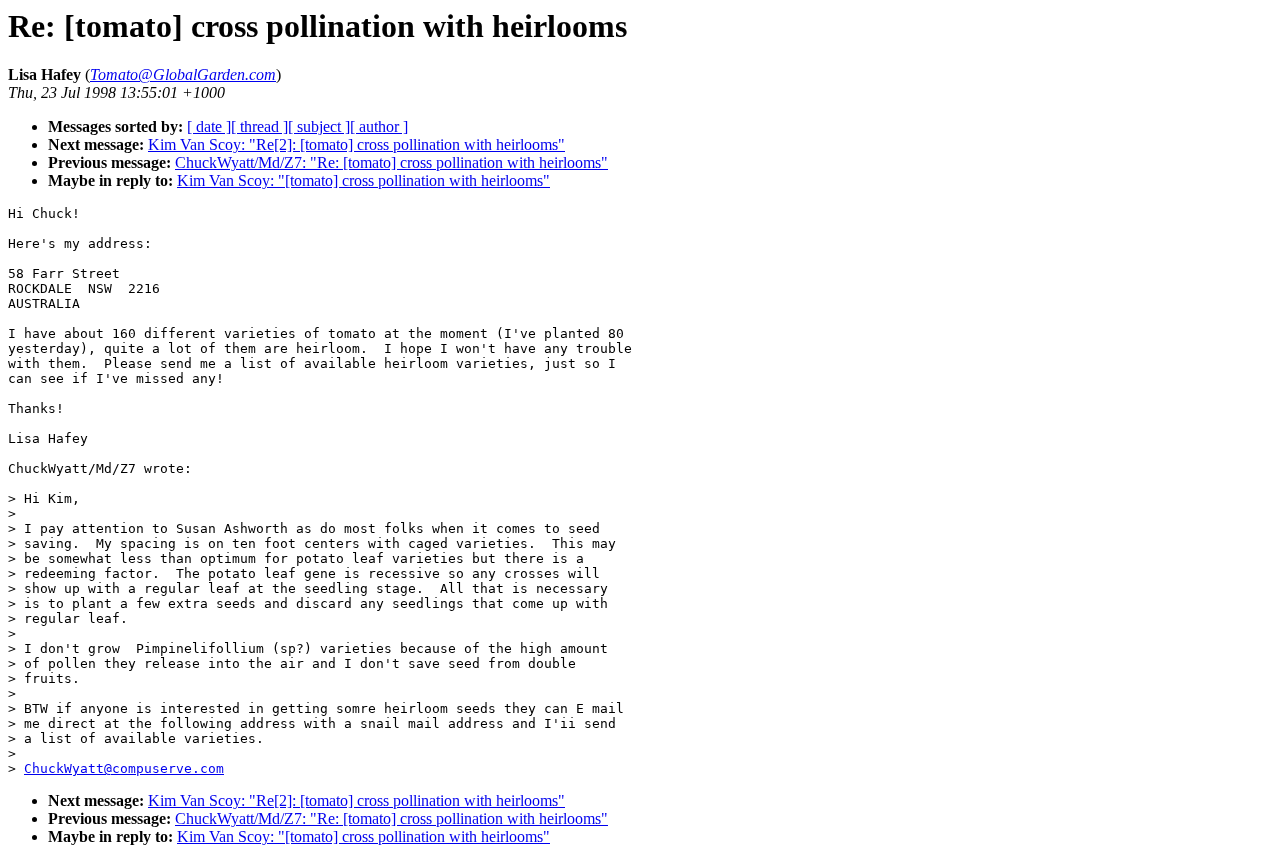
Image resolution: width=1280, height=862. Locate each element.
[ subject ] (319, 126)
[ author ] (379, 126)
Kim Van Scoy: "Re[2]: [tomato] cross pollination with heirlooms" (356, 144)
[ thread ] (259, 126)
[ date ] (209, 126)
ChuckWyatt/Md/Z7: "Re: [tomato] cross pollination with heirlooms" (391, 162)
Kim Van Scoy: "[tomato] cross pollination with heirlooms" (363, 180)
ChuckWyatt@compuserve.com (124, 768)
